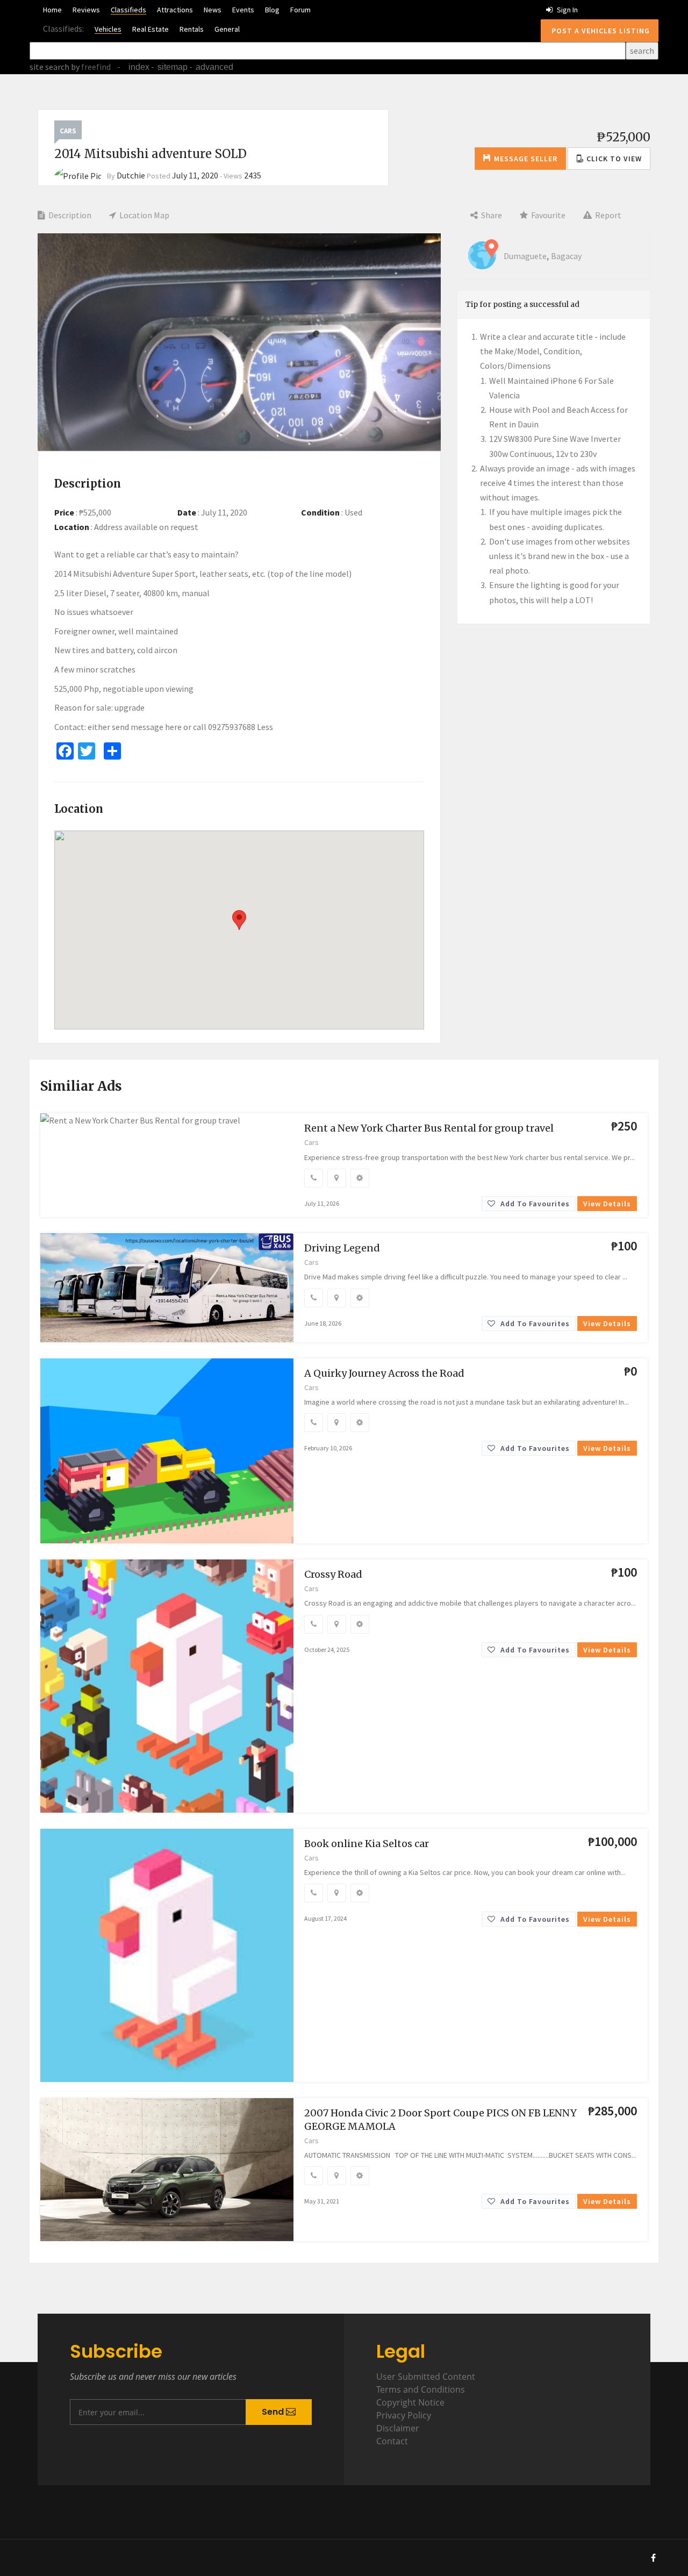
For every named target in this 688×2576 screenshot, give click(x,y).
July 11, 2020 (195, 175)
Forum (300, 10)
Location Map (144, 215)
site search (49, 67)
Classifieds (128, 10)
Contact (392, 2441)
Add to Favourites (534, 1204)
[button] (609, 159)
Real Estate (150, 29)
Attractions (175, 10)
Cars (68, 131)
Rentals (192, 29)
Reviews (86, 10)
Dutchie (131, 175)
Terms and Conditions (421, 2389)
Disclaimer (398, 2428)
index (139, 67)
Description (69, 215)
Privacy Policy (404, 2415)
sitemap (173, 67)
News (213, 10)
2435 (253, 175)
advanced (214, 67)
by (90, 67)
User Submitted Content (426, 2377)
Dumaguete (525, 256)
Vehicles (108, 29)
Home (52, 10)
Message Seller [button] (526, 159)
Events (243, 10)
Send (274, 2412)
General (227, 29)
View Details (607, 1204)
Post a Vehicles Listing (600, 31)
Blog (272, 10)
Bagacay (566, 256)
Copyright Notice (410, 2402)
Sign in (567, 10)
